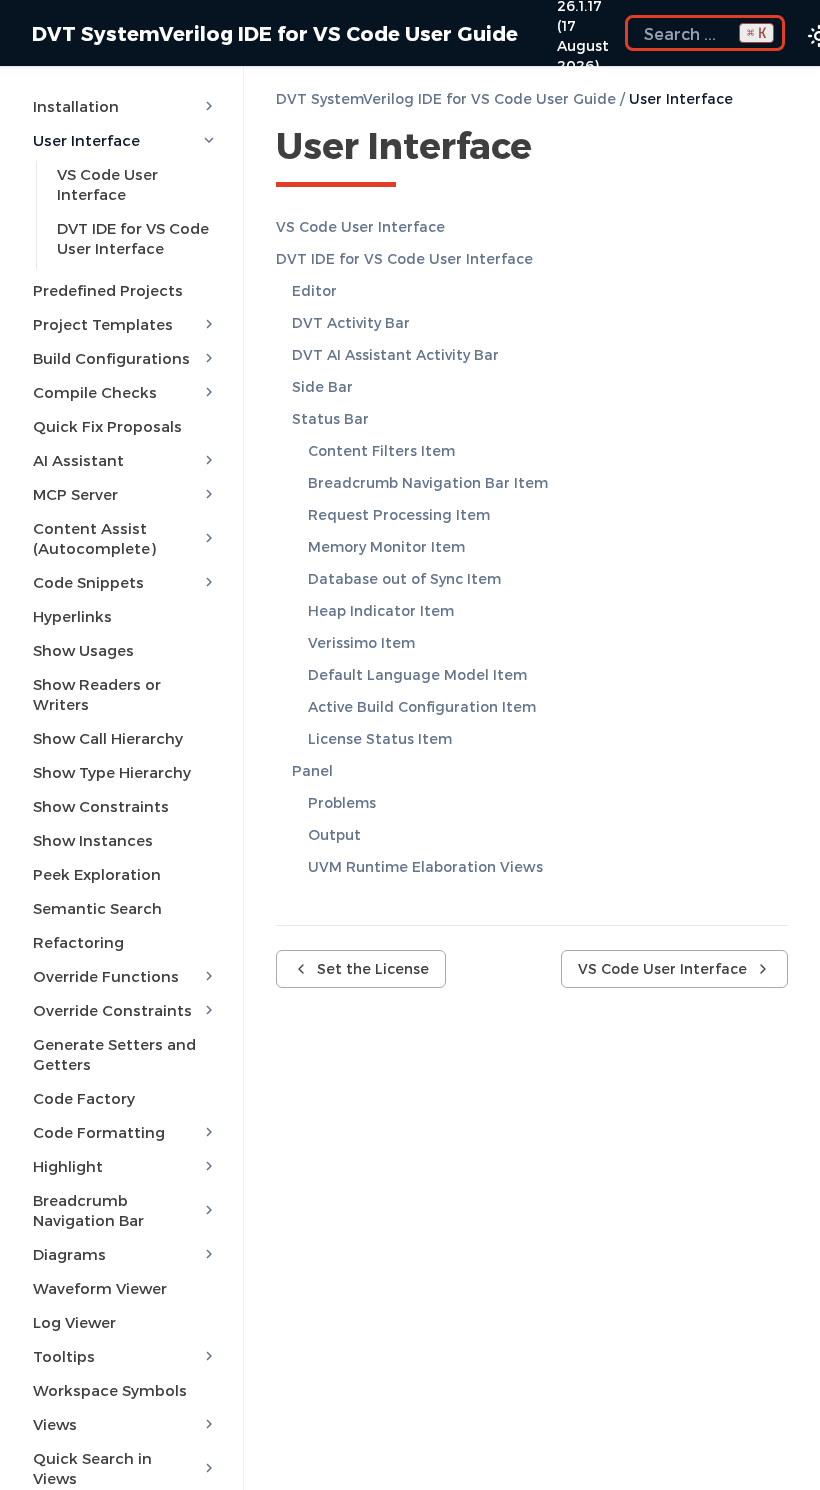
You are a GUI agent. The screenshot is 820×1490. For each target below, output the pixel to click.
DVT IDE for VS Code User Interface (133, 238)
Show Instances (93, 840)
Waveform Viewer (100, 1288)
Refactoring (78, 942)
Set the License (373, 968)
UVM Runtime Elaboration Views (425, 866)
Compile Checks (95, 392)
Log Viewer (74, 1322)
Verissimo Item (361, 642)
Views (55, 1424)
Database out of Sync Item (404, 578)
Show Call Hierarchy (108, 738)
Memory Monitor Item (386, 546)
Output (334, 834)
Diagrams (69, 1254)
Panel (312, 770)
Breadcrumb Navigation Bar (88, 1210)
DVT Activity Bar (351, 322)
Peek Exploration (97, 874)
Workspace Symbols (110, 1390)
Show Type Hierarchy (112, 772)
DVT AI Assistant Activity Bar (395, 354)
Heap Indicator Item (381, 610)
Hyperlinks (72, 616)
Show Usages (83, 650)
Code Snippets (88, 582)
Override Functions (106, 976)
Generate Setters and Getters (114, 1054)
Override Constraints (112, 1010)
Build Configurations (111, 358)
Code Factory (84, 1098)
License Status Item (380, 738)
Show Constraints (101, 806)
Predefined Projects (108, 290)
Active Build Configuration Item (422, 706)
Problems (342, 802)
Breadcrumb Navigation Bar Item (428, 482)
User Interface (86, 140)
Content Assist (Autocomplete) (94, 538)
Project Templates (103, 324)
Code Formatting (99, 1132)
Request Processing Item (399, 514)
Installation (76, 106)
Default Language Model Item (417, 674)
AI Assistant (78, 460)
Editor (314, 290)
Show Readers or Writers (97, 694)
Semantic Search (97, 908)
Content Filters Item (381, 450)
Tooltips (64, 1356)
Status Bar (330, 418)
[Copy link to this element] (554, 149)
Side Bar (322, 386)
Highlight (68, 1166)
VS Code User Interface (107, 184)
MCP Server (75, 494)
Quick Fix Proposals (107, 426)
